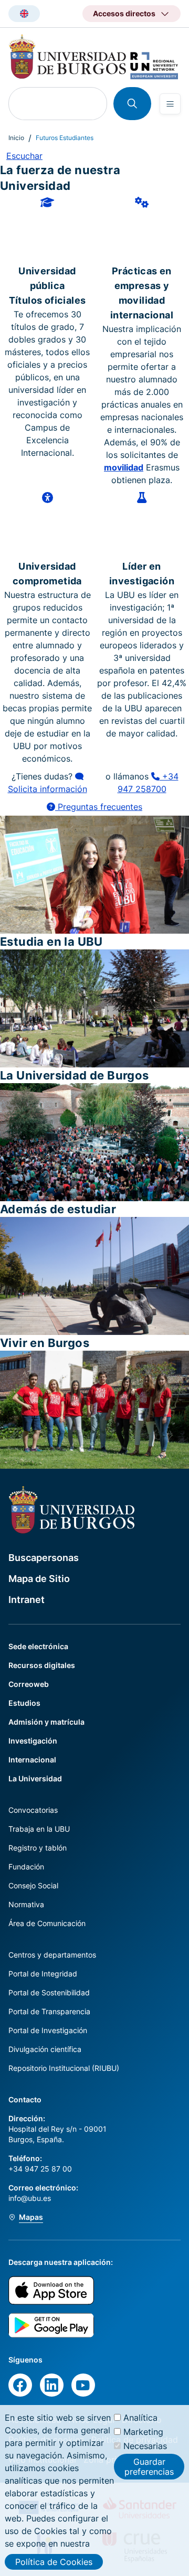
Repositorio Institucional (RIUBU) (64, 2068)
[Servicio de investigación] (142, 525)
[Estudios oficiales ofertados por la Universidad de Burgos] (47, 230)
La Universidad (35, 1778)
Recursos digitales (42, 1665)
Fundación (26, 1867)
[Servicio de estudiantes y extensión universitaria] (48, 525)
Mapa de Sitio (39, 1579)
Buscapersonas (44, 1558)
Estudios (24, 1703)
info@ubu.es (30, 2198)
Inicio (16, 138)
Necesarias (145, 2446)
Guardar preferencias (149, 2466)
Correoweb (29, 1684)
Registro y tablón (38, 1848)
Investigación (33, 1741)
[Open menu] (170, 104)
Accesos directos (124, 13)
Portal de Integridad (43, 1974)
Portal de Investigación (48, 2030)
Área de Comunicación (47, 1923)
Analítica (140, 2418)
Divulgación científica (45, 2049)
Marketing (143, 2432)
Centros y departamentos (52, 1955)
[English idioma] (24, 14)
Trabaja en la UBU (39, 1829)
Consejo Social (33, 1885)
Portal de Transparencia (49, 2011)
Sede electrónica (38, 1646)
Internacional (32, 1760)
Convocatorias (33, 1810)
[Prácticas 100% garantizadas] (142, 230)
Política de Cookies (54, 2562)
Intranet (27, 1600)
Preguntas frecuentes (99, 807)
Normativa (26, 1904)
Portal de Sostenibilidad (49, 1992)
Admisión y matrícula (46, 1722)
